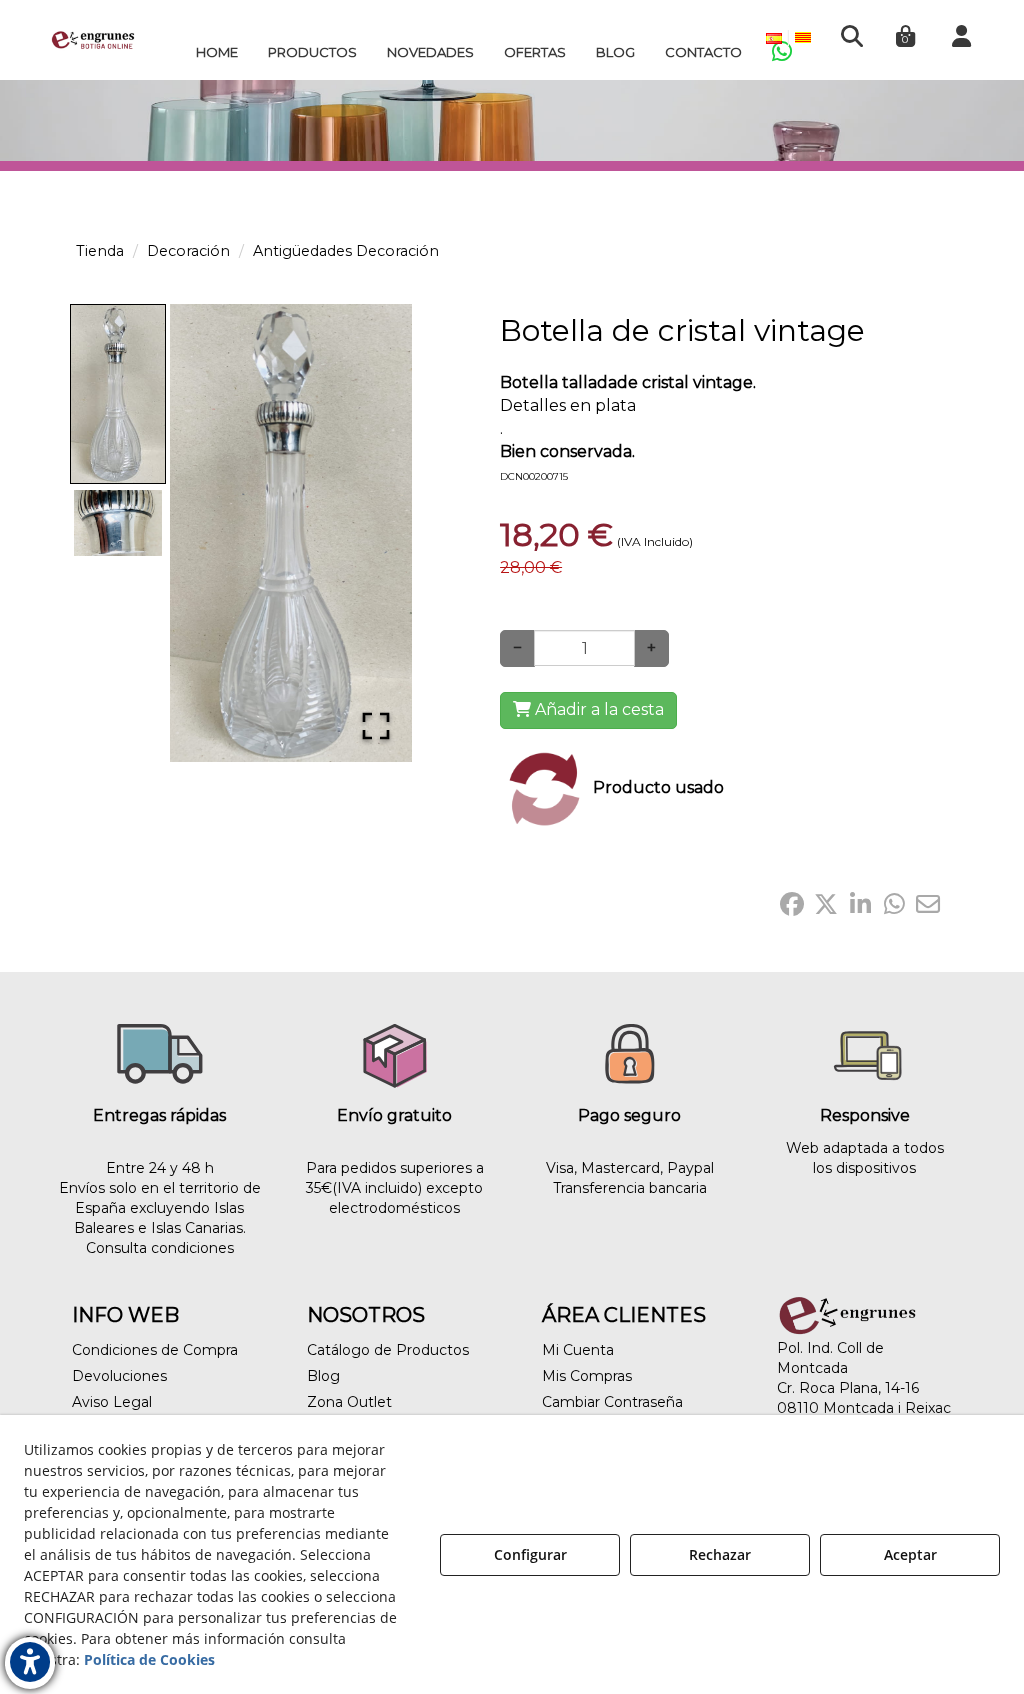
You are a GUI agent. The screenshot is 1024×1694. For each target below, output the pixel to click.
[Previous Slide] (214, 533)
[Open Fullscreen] (376, 726)
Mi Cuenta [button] (578, 1350)
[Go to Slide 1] (118, 394)
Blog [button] (323, 1376)
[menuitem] (217, 52)
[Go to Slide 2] (118, 523)
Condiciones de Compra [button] (155, 1350)
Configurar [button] (530, 1554)
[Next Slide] (368, 533)
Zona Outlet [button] (349, 1402)
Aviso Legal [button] (112, 1402)
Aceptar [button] (910, 1554)
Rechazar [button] (720, 1554)
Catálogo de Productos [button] (388, 1350)
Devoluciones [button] (119, 1376)
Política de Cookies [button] (149, 1659)
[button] (93, 40)
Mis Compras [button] (587, 1376)
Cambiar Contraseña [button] (612, 1402)
